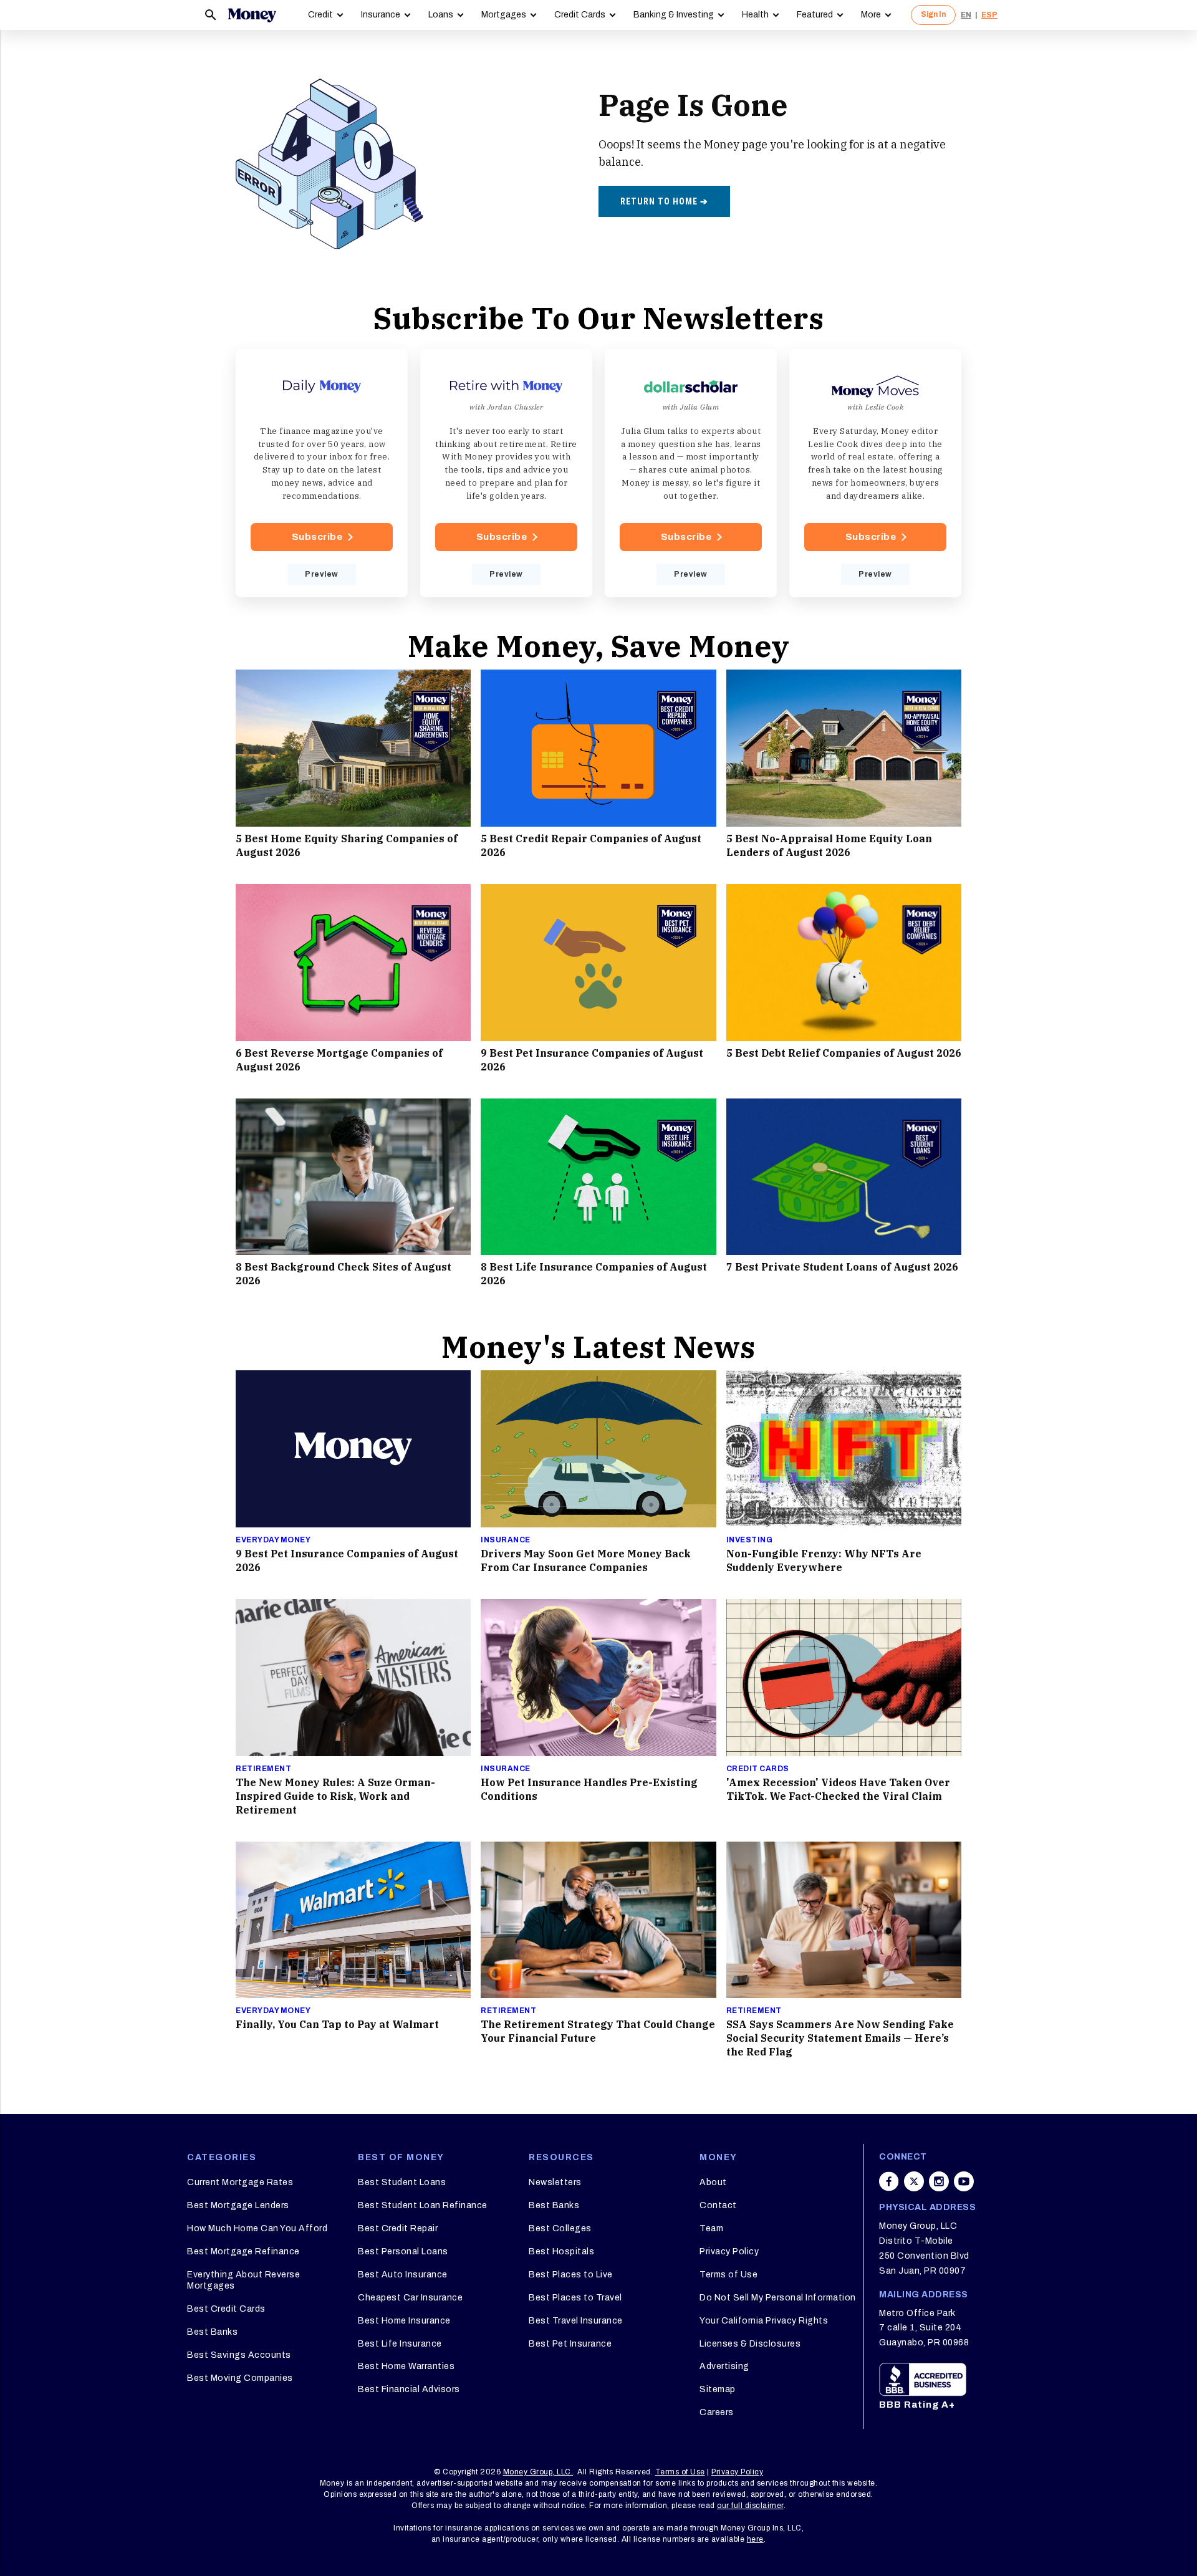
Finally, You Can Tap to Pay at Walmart (337, 2024)
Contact (718, 2205)
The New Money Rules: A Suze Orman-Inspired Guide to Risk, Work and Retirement (335, 1796)
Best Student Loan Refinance (423, 2205)
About (713, 2182)
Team (711, 2228)
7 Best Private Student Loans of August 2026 (842, 1267)
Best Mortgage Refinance (243, 2252)
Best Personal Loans (403, 2252)
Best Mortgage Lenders (238, 2205)
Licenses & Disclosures (750, 2344)
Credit (320, 15)
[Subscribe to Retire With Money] (506, 473)
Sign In (933, 14)
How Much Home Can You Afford (257, 2228)
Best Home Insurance (404, 2321)
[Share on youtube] (964, 2181)
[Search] (211, 15)
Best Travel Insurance (576, 2321)
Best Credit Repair (398, 2228)
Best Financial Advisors (409, 2389)
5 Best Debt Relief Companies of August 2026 (844, 1053)
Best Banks (212, 2332)
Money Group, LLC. (538, 2472)
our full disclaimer (750, 2506)
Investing (750, 1540)
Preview (322, 574)
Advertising (724, 2366)
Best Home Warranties (406, 2366)
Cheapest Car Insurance (410, 2298)
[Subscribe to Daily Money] (322, 473)
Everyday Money (273, 1540)
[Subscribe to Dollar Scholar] (691, 473)
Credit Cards (580, 15)
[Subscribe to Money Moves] (875, 473)
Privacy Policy (729, 2252)
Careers (717, 2412)
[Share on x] (914, 2181)
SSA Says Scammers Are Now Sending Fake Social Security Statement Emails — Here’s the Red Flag (840, 2038)
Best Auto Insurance (403, 2275)
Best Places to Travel (575, 2298)
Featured (815, 15)
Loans (441, 15)
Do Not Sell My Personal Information (778, 2298)
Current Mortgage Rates (240, 2182)
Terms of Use (728, 2275)
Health (755, 15)
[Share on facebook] (889, 2181)
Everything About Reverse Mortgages (243, 2280)
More (871, 15)
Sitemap (718, 2389)
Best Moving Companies (240, 2378)
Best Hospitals (561, 2252)
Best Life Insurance (400, 2344)
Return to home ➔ (664, 201)
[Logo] (252, 15)
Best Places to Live (571, 2275)
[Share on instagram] (939, 2181)
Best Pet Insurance (570, 2344)
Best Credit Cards (226, 2309)
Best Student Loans (402, 2182)
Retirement (263, 1769)
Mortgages (504, 15)
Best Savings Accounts (239, 2355)
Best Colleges (560, 2228)
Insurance (381, 15)
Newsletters (555, 2182)
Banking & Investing (674, 15)
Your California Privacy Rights (764, 2321)
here (755, 2539)
